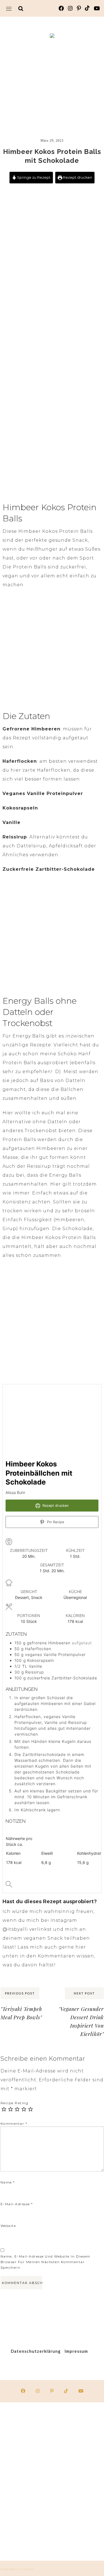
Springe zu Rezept (33, 177)
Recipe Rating (15, 2103)
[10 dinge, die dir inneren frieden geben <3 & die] (79, 2481)
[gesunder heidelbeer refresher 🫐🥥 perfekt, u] (79, 2536)
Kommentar (14, 2124)
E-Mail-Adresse (17, 2204)
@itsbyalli (15, 1929)
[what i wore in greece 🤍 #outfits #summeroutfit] (25, 2481)
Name (8, 2182)
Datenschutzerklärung (36, 2351)
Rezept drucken (77, 177)
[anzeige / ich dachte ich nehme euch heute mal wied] (25, 2536)
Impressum (76, 2351)
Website (8, 2226)
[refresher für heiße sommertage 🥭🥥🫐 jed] (25, 2427)
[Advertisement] (52, 81)
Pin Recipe (55, 1522)
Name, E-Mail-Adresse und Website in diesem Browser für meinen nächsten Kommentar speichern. (45, 2262)
